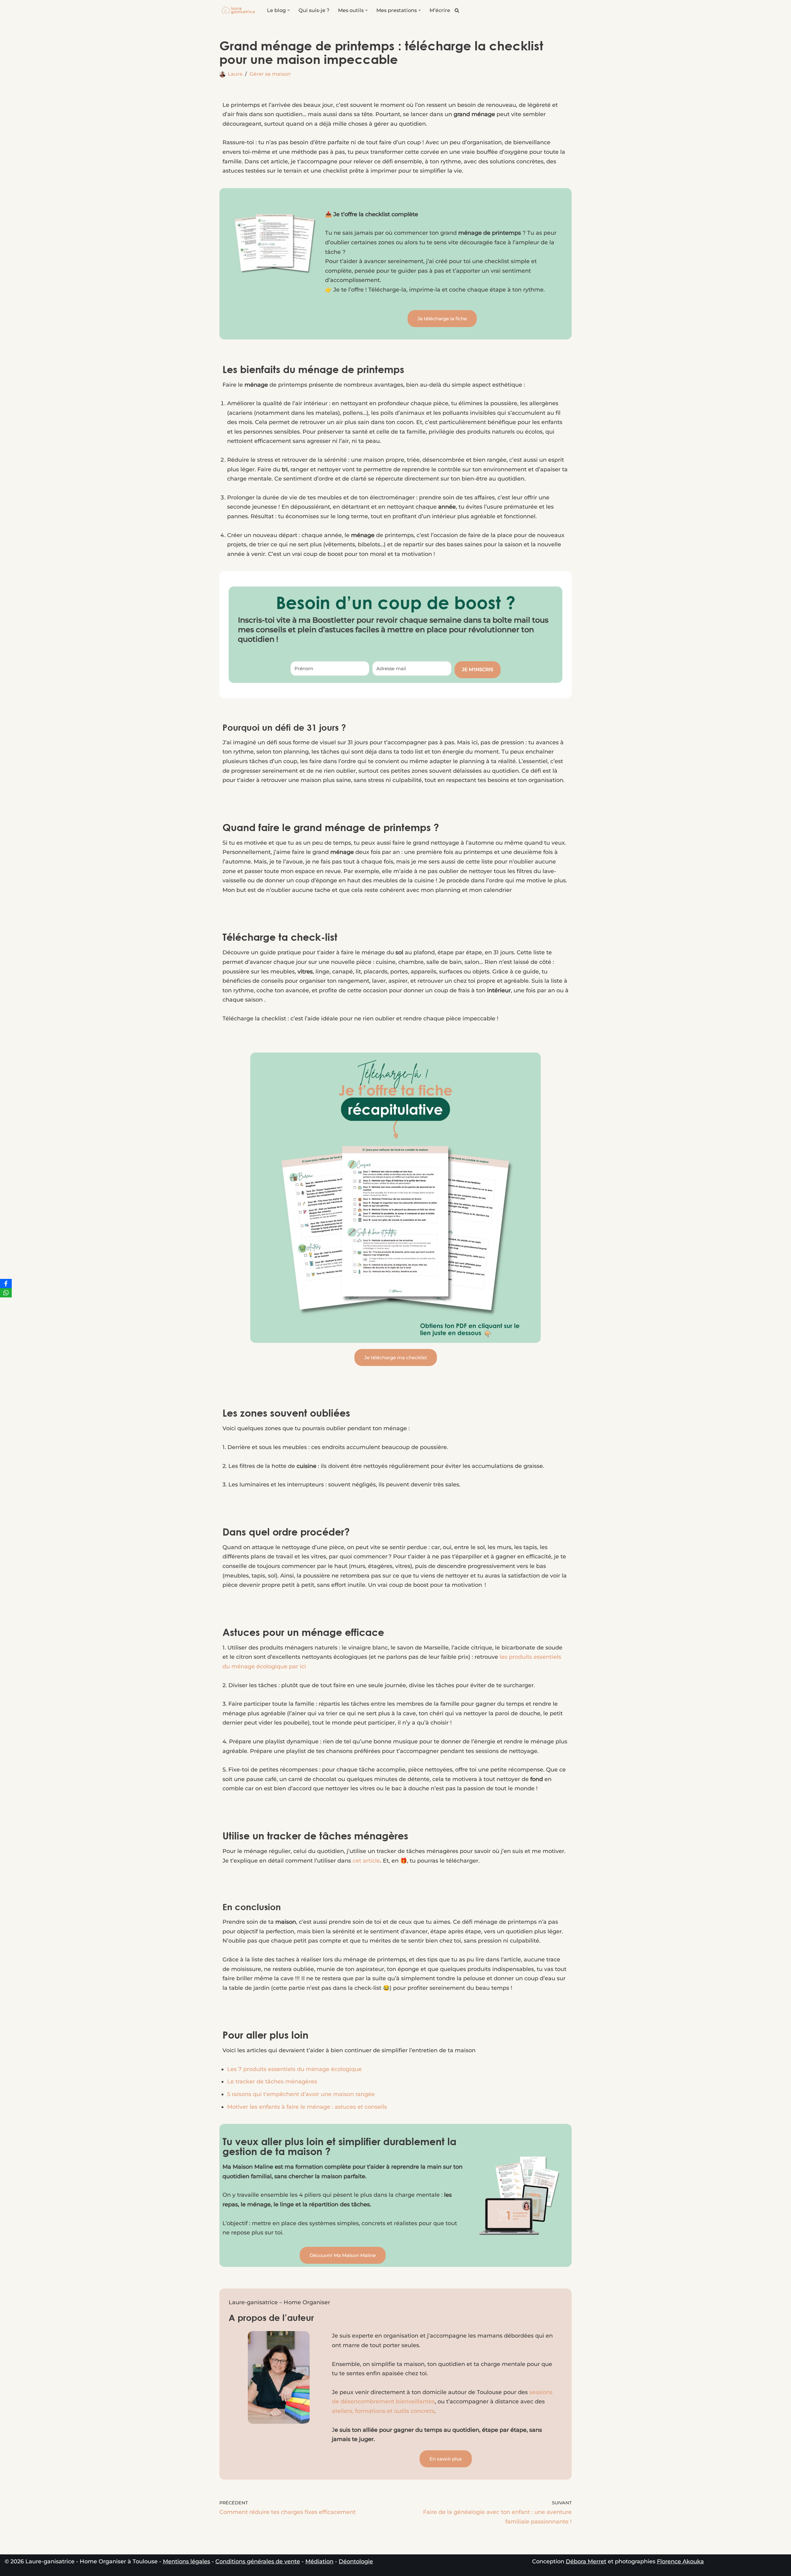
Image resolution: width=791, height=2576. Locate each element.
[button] (289, 10)
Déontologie (356, 2561)
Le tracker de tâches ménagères (272, 2082)
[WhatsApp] (6, 1293)
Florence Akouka (680, 2561)
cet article (366, 1861)
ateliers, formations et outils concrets (383, 2411)
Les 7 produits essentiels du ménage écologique (294, 2069)
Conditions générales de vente (258, 2561)
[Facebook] (6, 1284)
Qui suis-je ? (314, 10)
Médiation (319, 2561)
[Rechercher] (457, 10)
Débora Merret (586, 2561)
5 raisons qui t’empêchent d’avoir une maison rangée (301, 2094)
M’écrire (440, 10)
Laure (235, 74)
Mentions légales (186, 2561)
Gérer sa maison (270, 74)
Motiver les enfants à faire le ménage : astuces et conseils (307, 2107)
